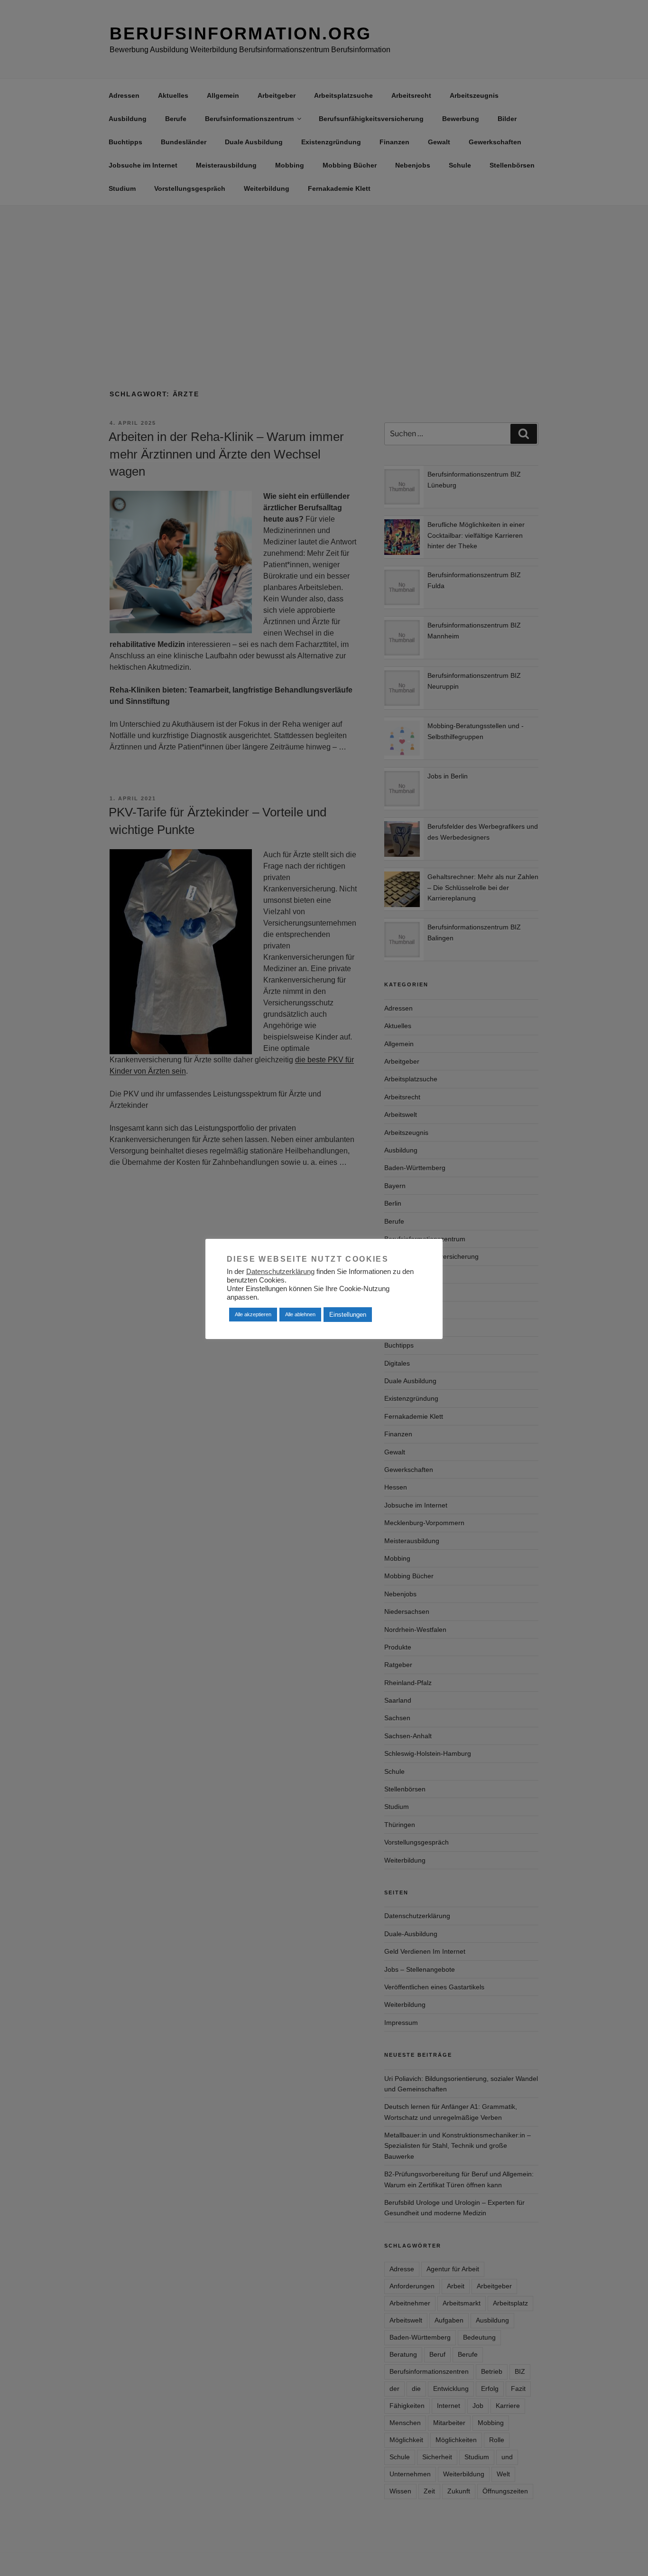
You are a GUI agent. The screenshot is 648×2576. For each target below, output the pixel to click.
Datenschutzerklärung (280, 1272)
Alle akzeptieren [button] (253, 1314)
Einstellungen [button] (348, 1315)
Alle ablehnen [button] (300, 1314)
